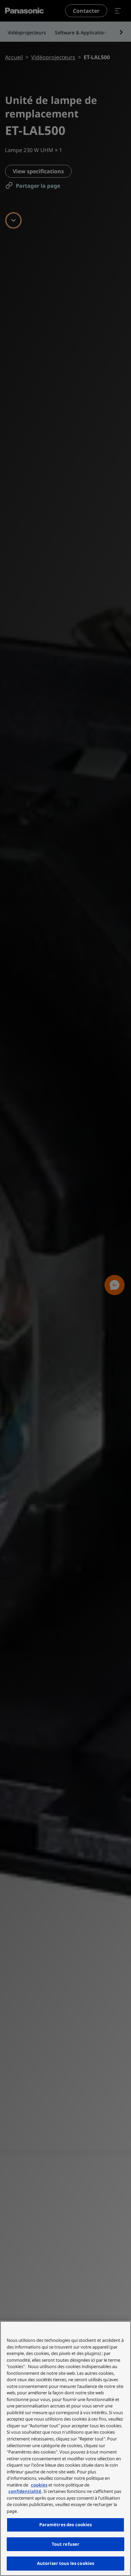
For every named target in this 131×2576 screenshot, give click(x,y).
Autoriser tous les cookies (65, 2563)
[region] (65, 2448)
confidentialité (25, 2491)
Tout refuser (66, 2544)
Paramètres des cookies (66, 2525)
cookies (39, 2485)
